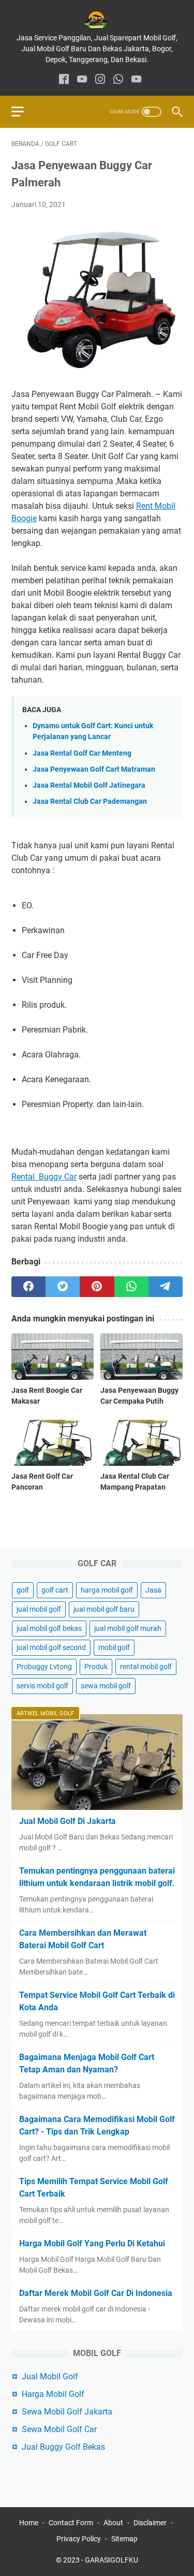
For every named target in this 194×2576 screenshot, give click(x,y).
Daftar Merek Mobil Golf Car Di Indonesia (96, 2293)
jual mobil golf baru (104, 1609)
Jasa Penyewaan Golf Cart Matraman (94, 769)
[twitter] (63, 1287)
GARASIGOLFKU (111, 2560)
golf (23, 1590)
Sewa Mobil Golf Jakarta (67, 2412)
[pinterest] (97, 1287)
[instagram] (100, 80)
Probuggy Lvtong (44, 1667)
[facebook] (64, 80)
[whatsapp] (118, 80)
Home (29, 2523)
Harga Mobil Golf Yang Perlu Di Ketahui (92, 2243)
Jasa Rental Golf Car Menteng (82, 753)
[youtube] (82, 80)
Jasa (153, 1590)
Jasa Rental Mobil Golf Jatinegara (89, 785)
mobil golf (114, 1647)
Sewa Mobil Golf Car (59, 2429)
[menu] (24, 112)
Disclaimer (150, 2523)
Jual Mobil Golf (50, 2376)
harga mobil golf (107, 1590)
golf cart (55, 1590)
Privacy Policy (79, 2539)
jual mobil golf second (51, 1647)
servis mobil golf (42, 1686)
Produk (96, 1667)
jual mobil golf (39, 1609)
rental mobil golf (146, 1667)
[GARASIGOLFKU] (97, 20)
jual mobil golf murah (128, 1628)
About (113, 2523)
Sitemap (124, 2539)
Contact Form (71, 2523)
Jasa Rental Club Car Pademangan (90, 801)
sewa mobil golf (106, 1686)
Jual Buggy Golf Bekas (63, 2447)
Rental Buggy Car (44, 1177)
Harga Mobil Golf (53, 2394)
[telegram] (166, 1287)
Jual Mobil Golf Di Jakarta (68, 1821)
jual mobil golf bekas (49, 1628)
